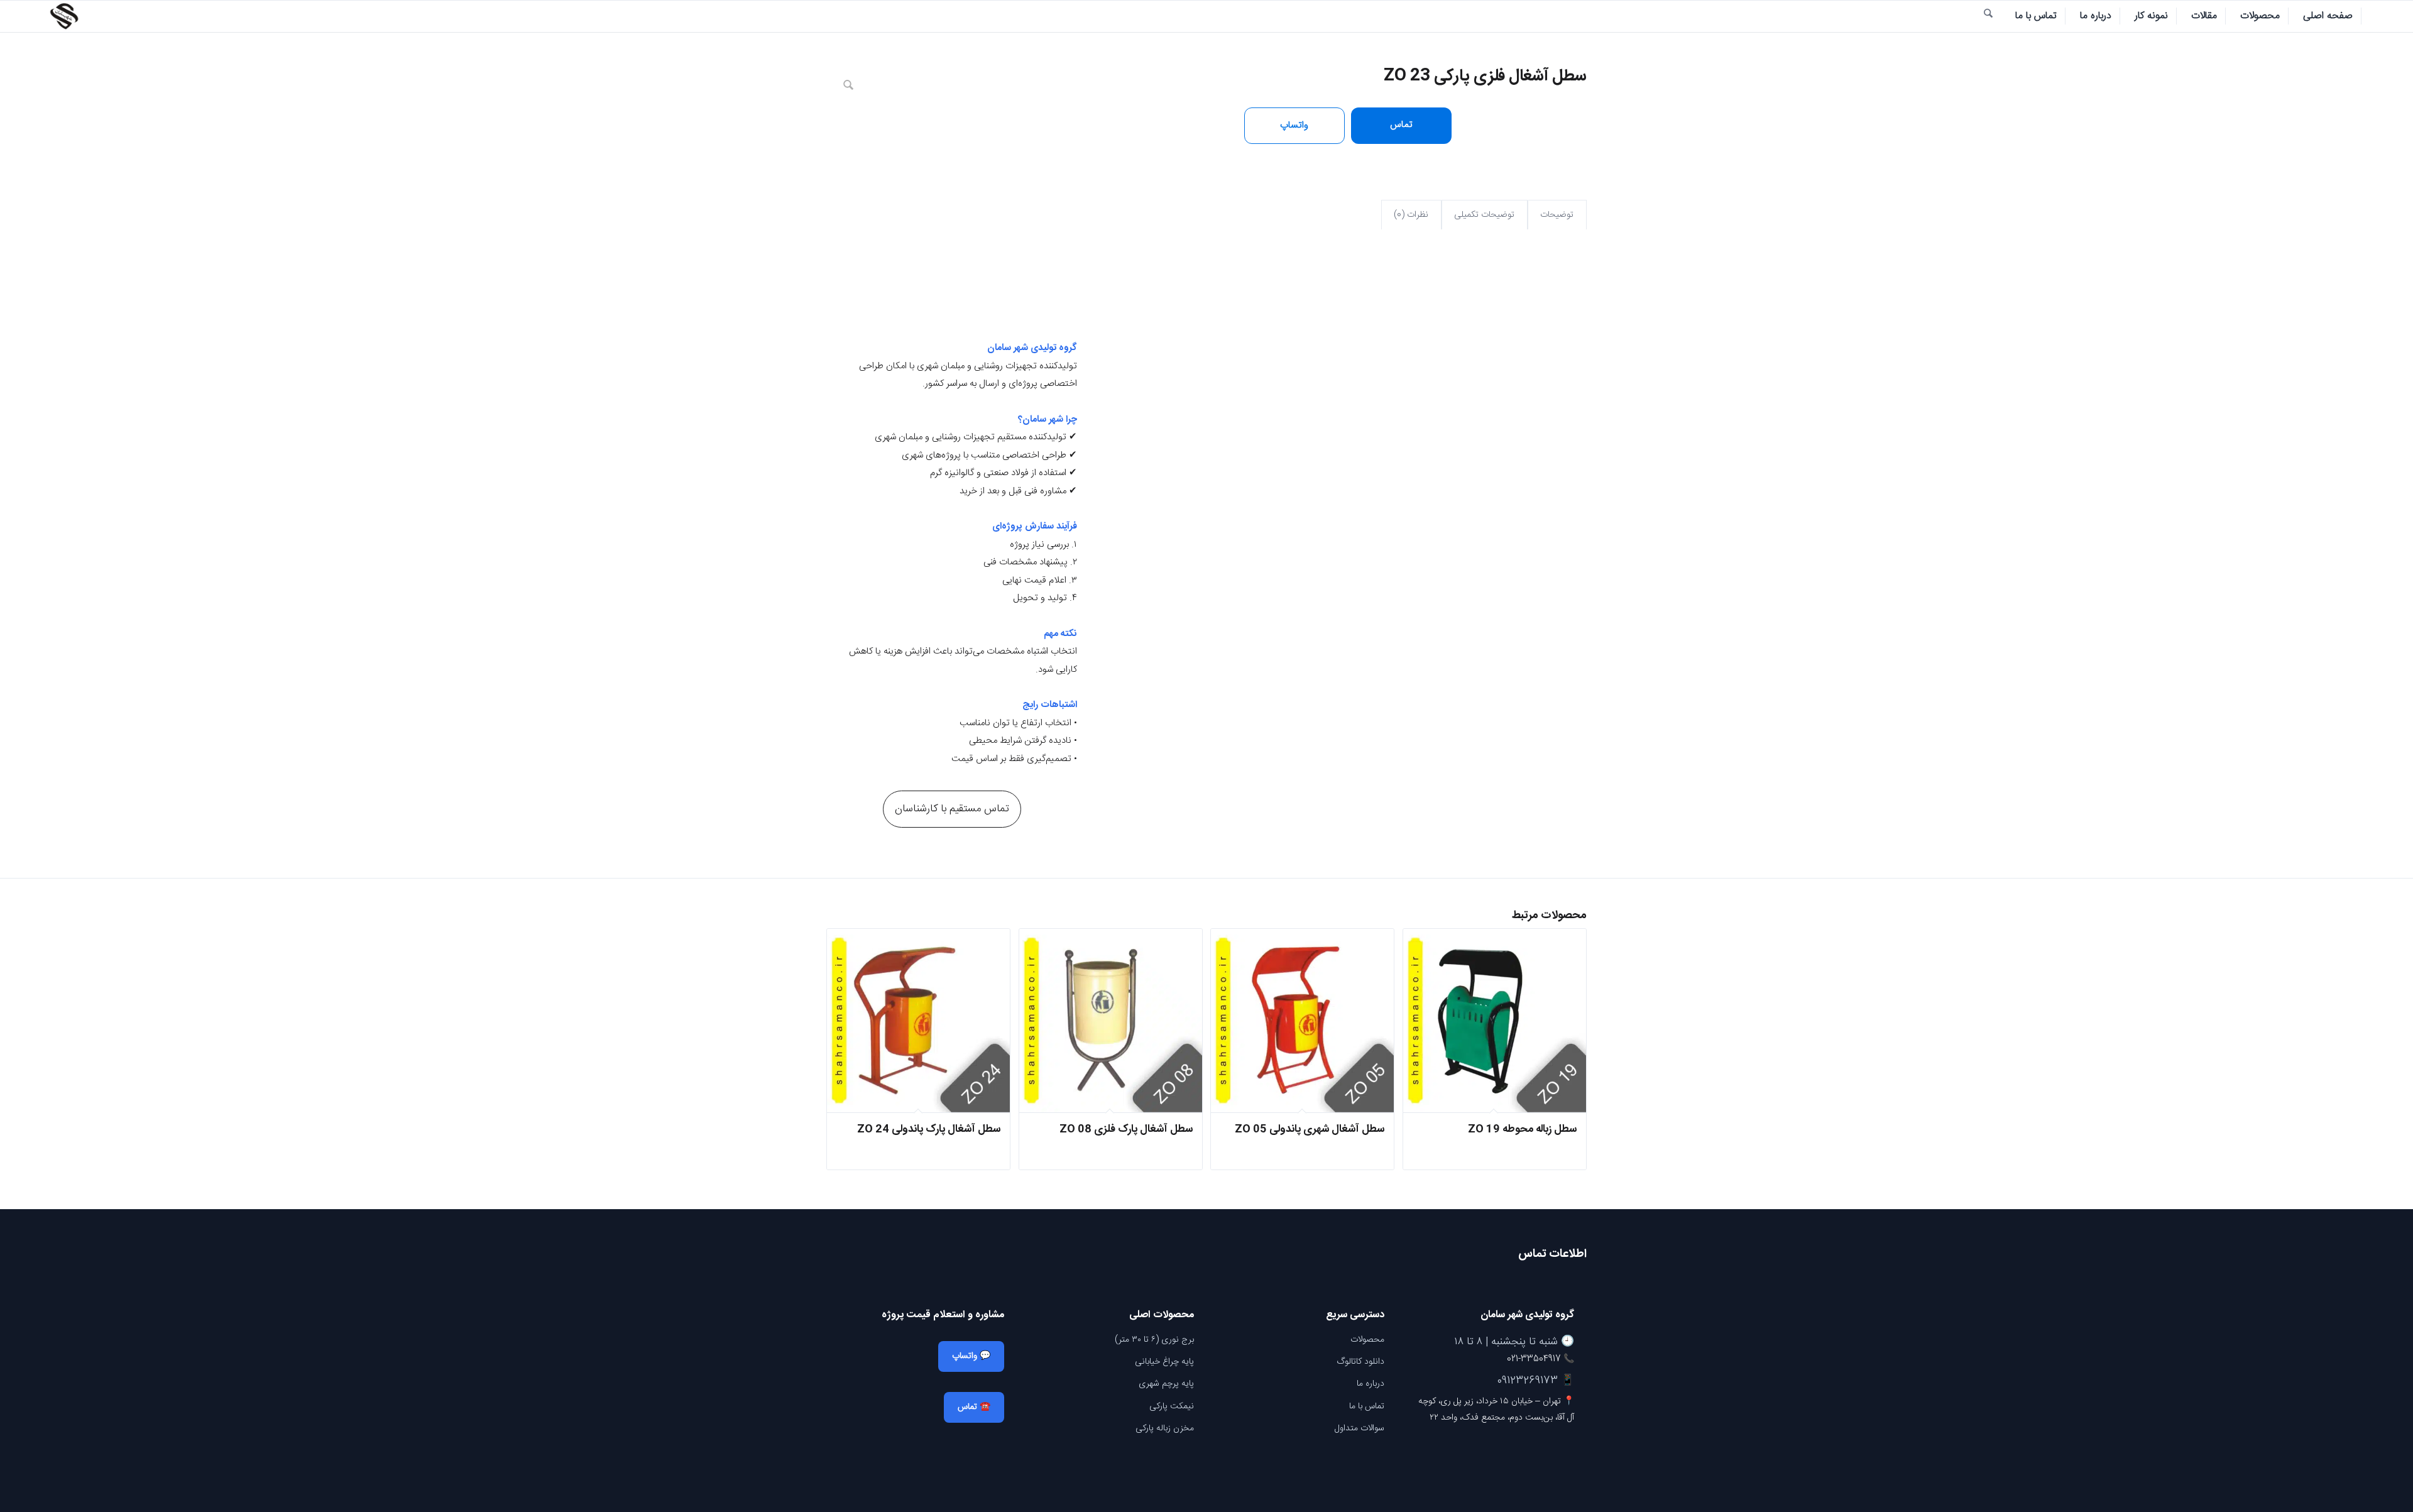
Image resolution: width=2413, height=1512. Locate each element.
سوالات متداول (1360, 1428)
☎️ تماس (974, 1407)
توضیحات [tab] (1557, 215)
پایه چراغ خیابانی (1164, 1362)
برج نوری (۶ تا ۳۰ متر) (1154, 1340)
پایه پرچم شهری (1166, 1384)
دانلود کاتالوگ (1360, 1362)
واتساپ (1294, 125)
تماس (1401, 125)
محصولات (1367, 1340)
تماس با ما (1367, 1406)
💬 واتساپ (971, 1356)
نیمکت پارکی (1172, 1406)
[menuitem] (2328, 16)
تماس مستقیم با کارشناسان (952, 809)
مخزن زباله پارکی (1165, 1428)
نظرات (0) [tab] (1411, 215)
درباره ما (1371, 1384)
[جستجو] (1988, 16)
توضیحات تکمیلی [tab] (1484, 215)
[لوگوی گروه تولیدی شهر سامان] (64, 16)
